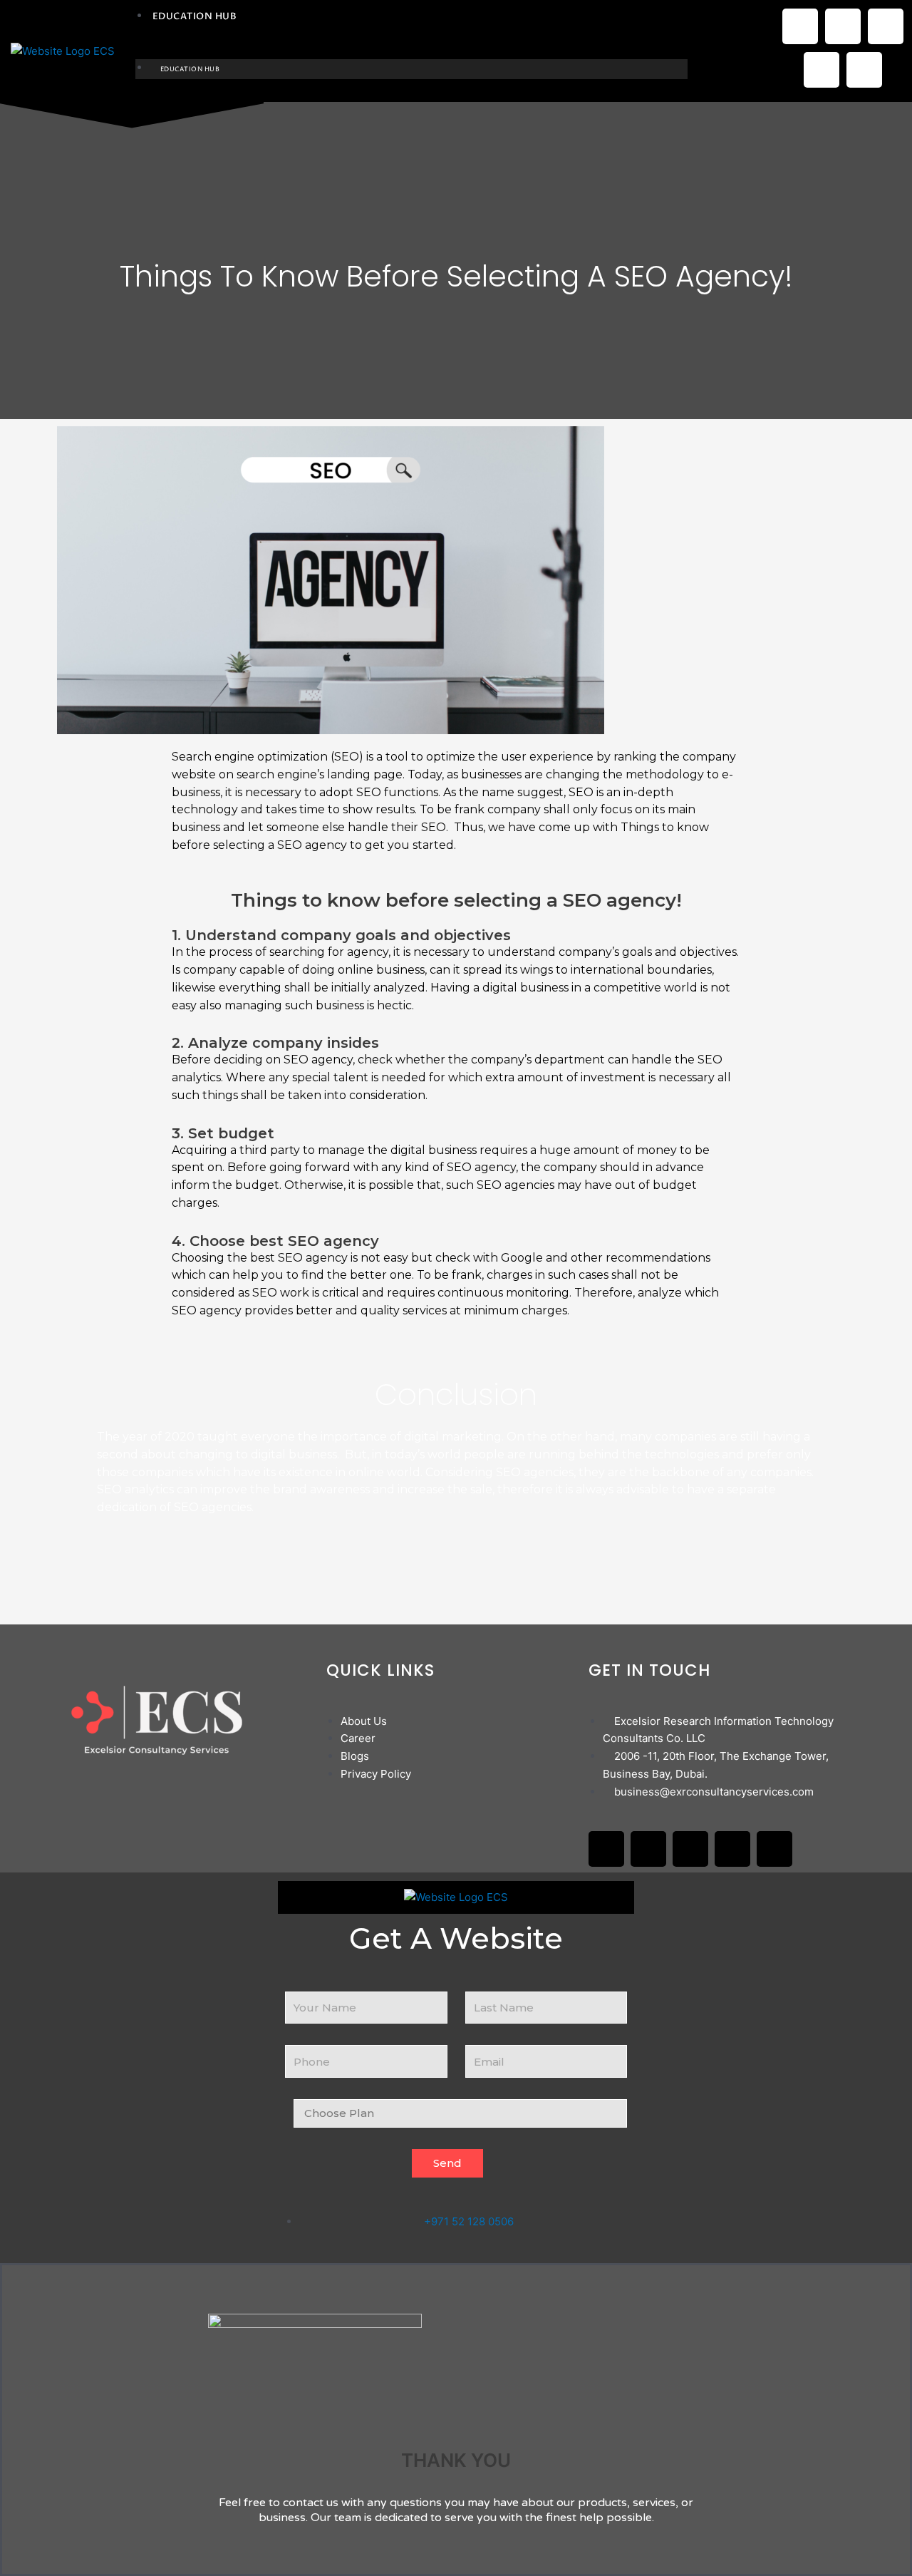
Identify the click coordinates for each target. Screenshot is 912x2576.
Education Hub (195, 16)
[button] (412, 50)
